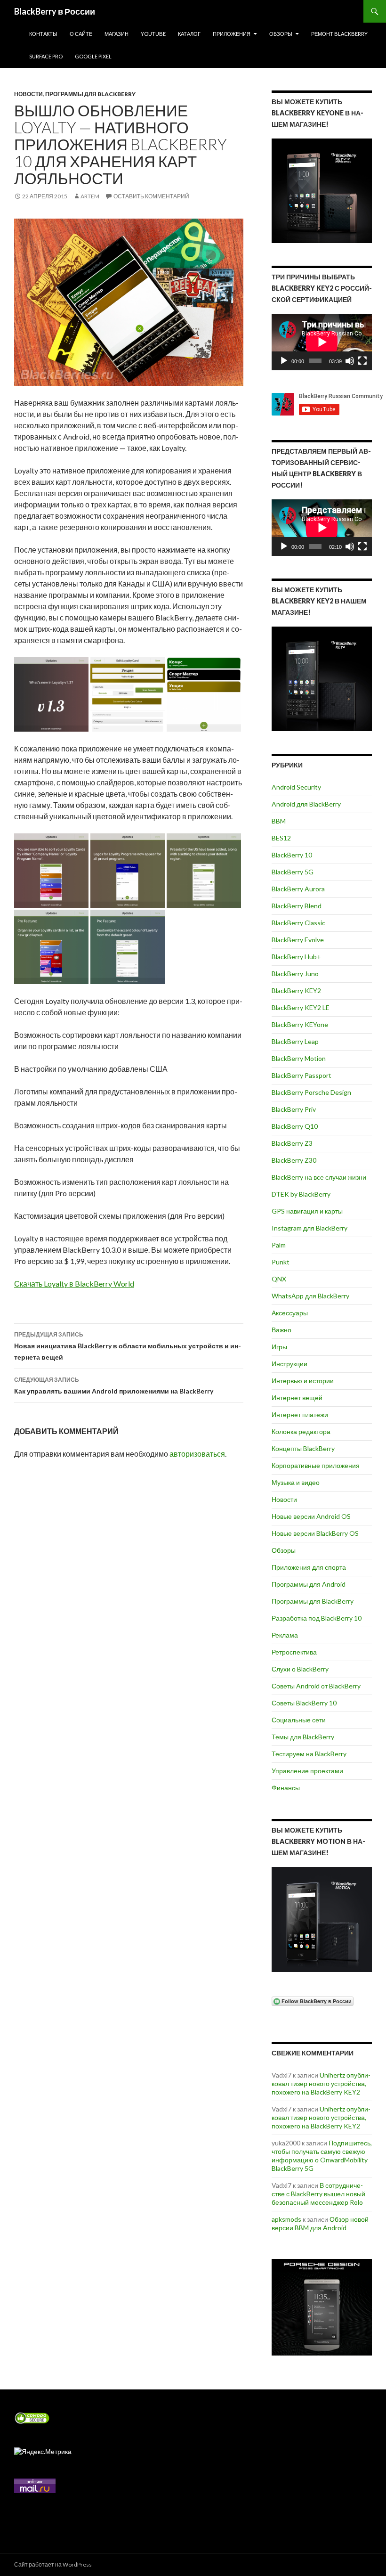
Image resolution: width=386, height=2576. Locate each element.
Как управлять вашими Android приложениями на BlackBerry (114, 1386)
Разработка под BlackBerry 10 (317, 1618)
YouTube (153, 34)
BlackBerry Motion (299, 1058)
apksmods (286, 2219)
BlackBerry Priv (294, 1109)
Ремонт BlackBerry (339, 34)
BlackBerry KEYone (300, 1024)
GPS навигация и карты (307, 1211)
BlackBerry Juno (295, 974)
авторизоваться (197, 1454)
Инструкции (289, 1364)
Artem (90, 196)
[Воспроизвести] (284, 361)
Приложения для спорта (309, 1567)
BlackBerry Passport (302, 1075)
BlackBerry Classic (298, 923)
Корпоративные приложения (316, 1465)
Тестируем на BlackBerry (309, 1754)
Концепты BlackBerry (303, 1448)
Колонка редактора (301, 1431)
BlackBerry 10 (292, 855)
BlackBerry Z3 (292, 1143)
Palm (279, 1245)
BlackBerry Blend (297, 906)
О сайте (81, 34)
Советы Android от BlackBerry (316, 1686)
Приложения (232, 34)
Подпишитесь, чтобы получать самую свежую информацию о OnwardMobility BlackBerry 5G (322, 2156)
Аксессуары (290, 1313)
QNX (279, 1279)
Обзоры (281, 34)
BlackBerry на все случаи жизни (319, 1177)
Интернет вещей (297, 1398)
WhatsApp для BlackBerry (310, 1296)
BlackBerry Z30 (294, 1160)
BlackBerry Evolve (298, 940)
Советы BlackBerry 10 (304, 1703)
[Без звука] (350, 361)
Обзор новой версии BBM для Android (320, 2223)
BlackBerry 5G (293, 872)
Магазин (117, 34)
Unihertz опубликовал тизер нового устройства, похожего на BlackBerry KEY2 (321, 2083)
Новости (28, 94)
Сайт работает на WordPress (53, 2564)
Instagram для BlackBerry (310, 1228)
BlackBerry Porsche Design (311, 1092)
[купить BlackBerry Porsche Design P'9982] (322, 2307)
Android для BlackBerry (306, 804)
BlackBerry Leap (295, 1041)
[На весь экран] (362, 361)
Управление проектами (307, 1771)
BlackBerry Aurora (298, 889)
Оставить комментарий (151, 196)
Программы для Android (309, 1584)
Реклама (285, 1635)
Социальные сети (299, 1720)
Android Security (296, 787)
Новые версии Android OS (311, 1516)
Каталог (189, 34)
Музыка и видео (296, 1482)
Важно (281, 1330)
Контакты (43, 34)
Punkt (281, 1262)
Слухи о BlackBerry (300, 1669)
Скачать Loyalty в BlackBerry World (74, 1284)
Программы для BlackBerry (90, 94)
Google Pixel (93, 56)
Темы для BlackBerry (303, 1737)
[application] (322, 342)
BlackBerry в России (55, 11)
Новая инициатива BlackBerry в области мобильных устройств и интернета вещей (128, 1346)
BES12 (281, 838)
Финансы (286, 1788)
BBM (279, 821)
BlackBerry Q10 (295, 1126)
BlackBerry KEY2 (296, 990)
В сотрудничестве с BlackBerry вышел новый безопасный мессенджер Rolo (318, 2194)
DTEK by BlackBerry (301, 1194)
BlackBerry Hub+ (296, 957)
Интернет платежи (300, 1414)
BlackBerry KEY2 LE (301, 1007)
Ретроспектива (294, 1652)
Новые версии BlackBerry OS (315, 1533)
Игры (279, 1347)
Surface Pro (46, 56)
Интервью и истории (303, 1381)
